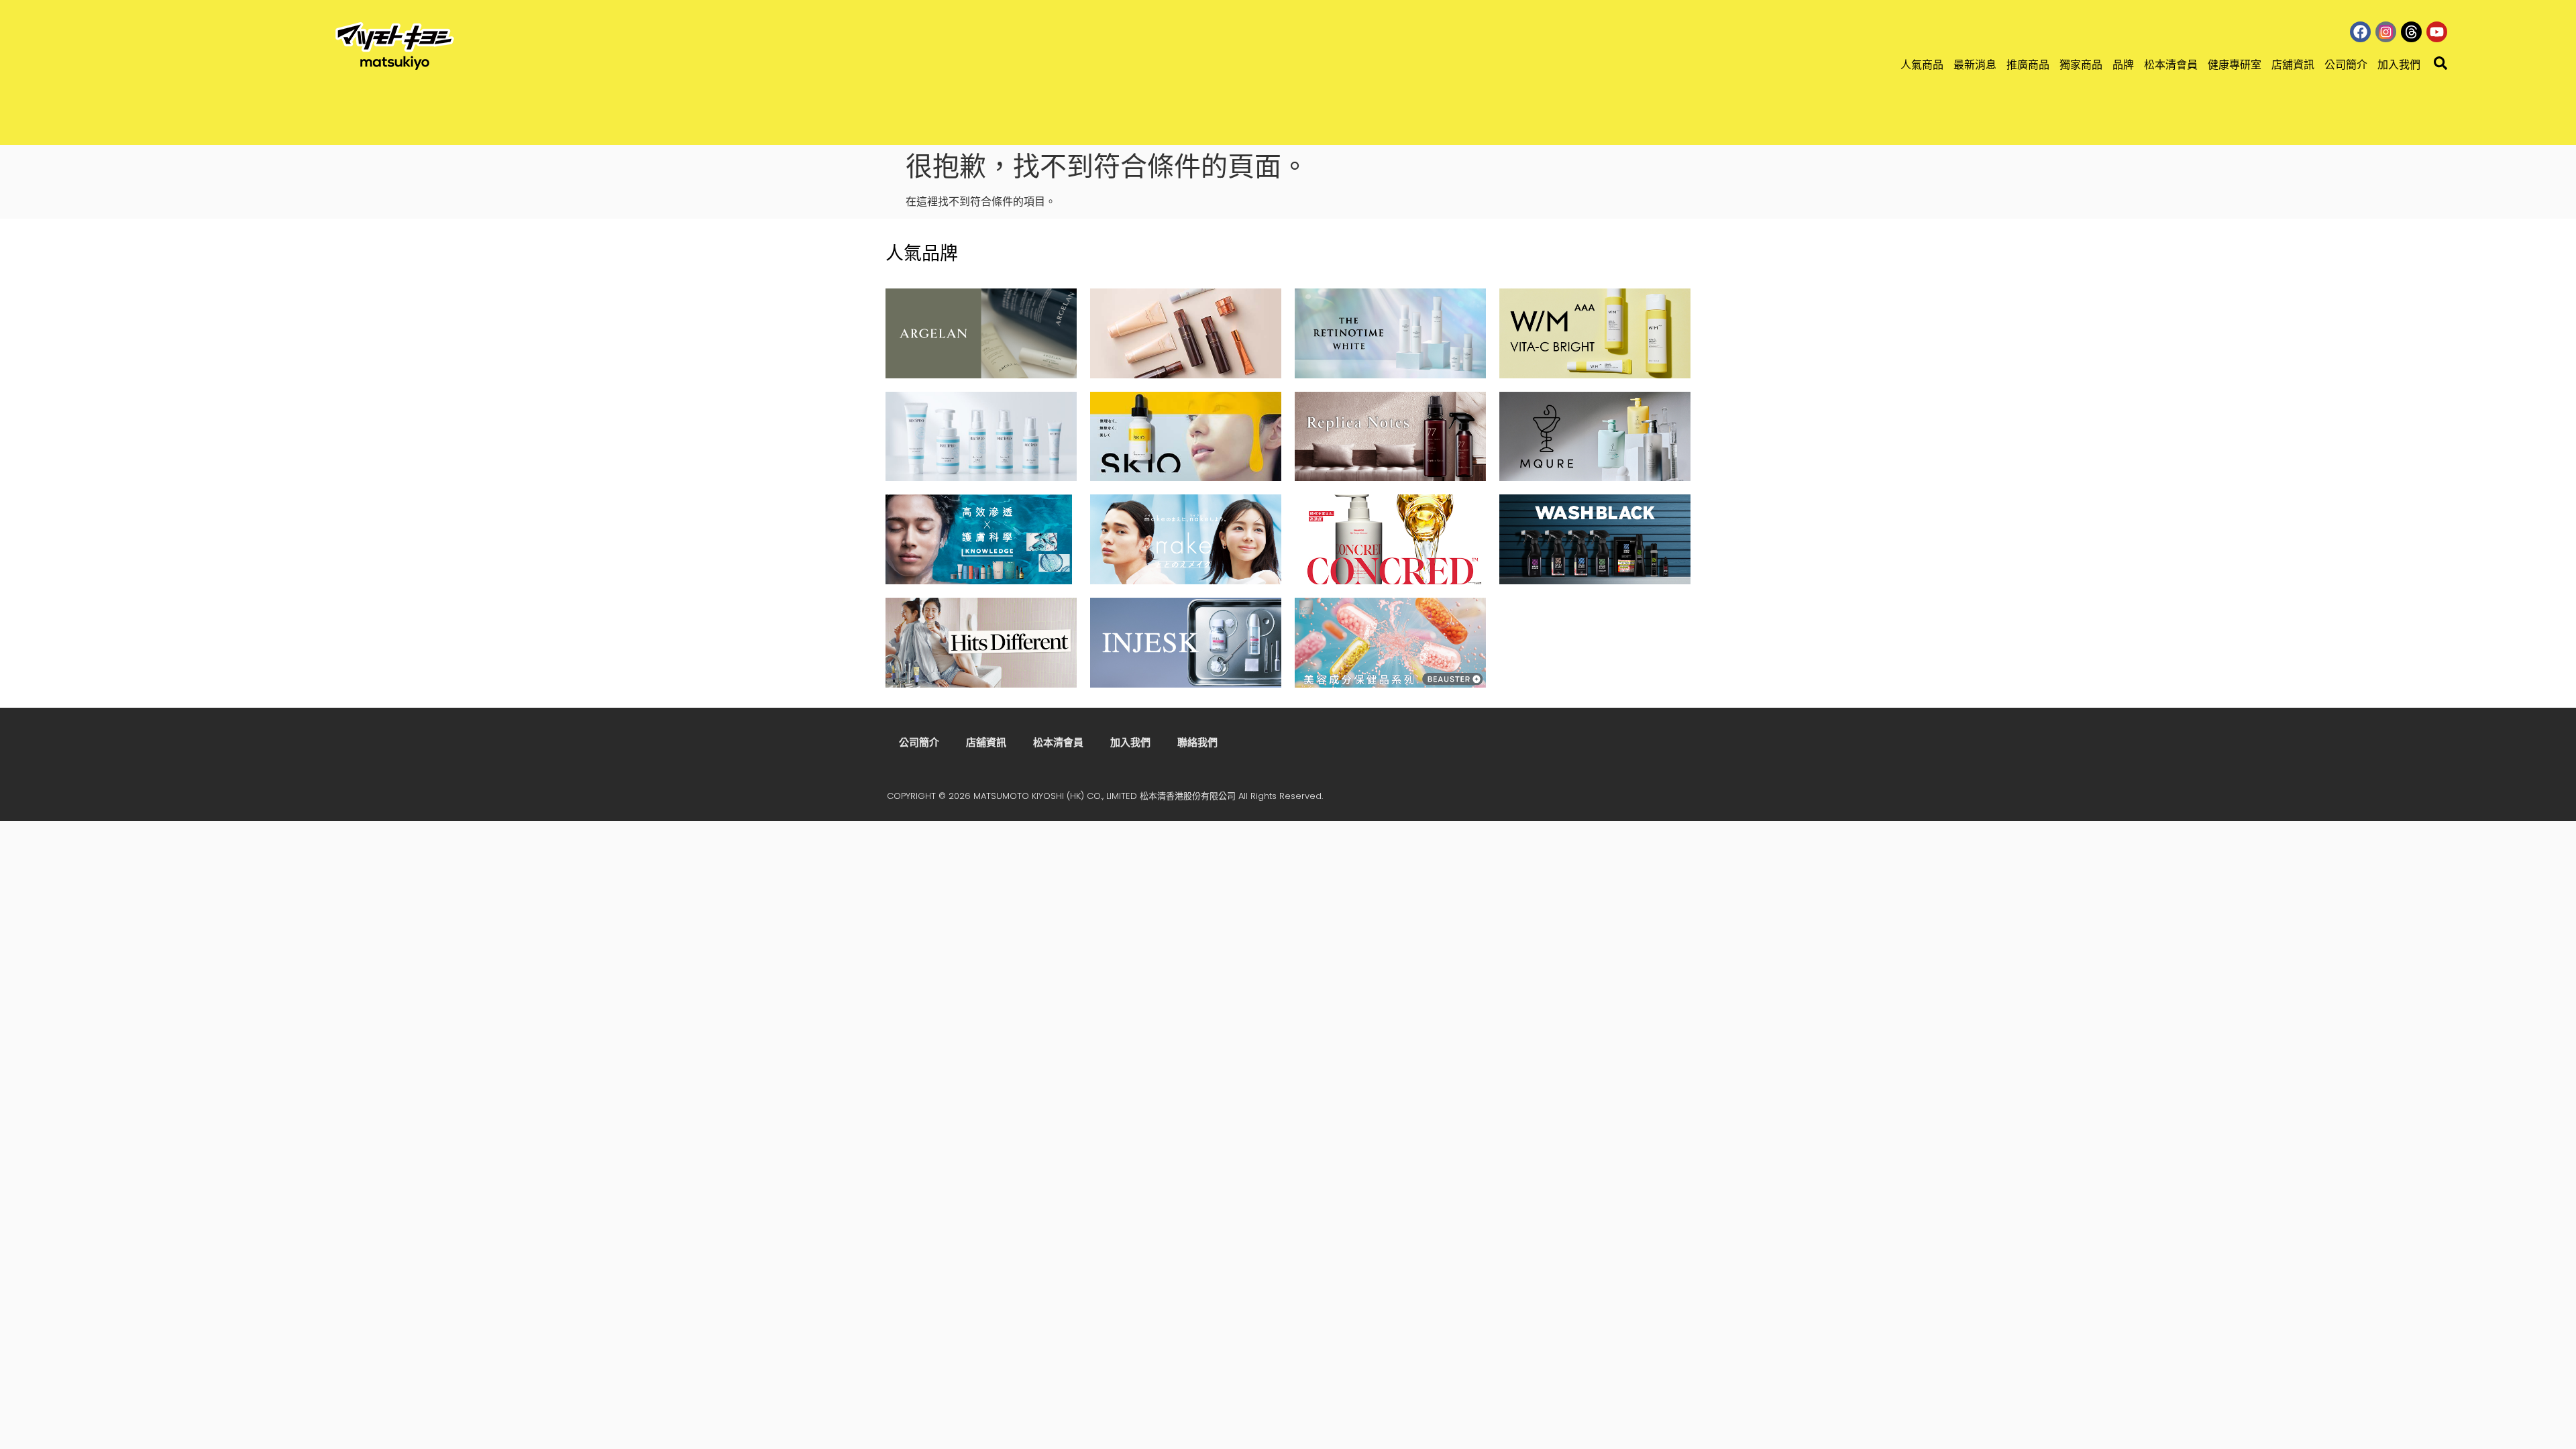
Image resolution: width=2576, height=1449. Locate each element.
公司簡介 (2346, 65)
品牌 (2123, 65)
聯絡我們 (1197, 742)
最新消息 (1975, 65)
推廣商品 (2028, 65)
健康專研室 (2235, 65)
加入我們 (2399, 65)
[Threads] (2411, 32)
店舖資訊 (2293, 65)
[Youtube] (2437, 32)
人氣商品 (1922, 65)
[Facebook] (2360, 32)
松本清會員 (2171, 65)
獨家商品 (2081, 65)
